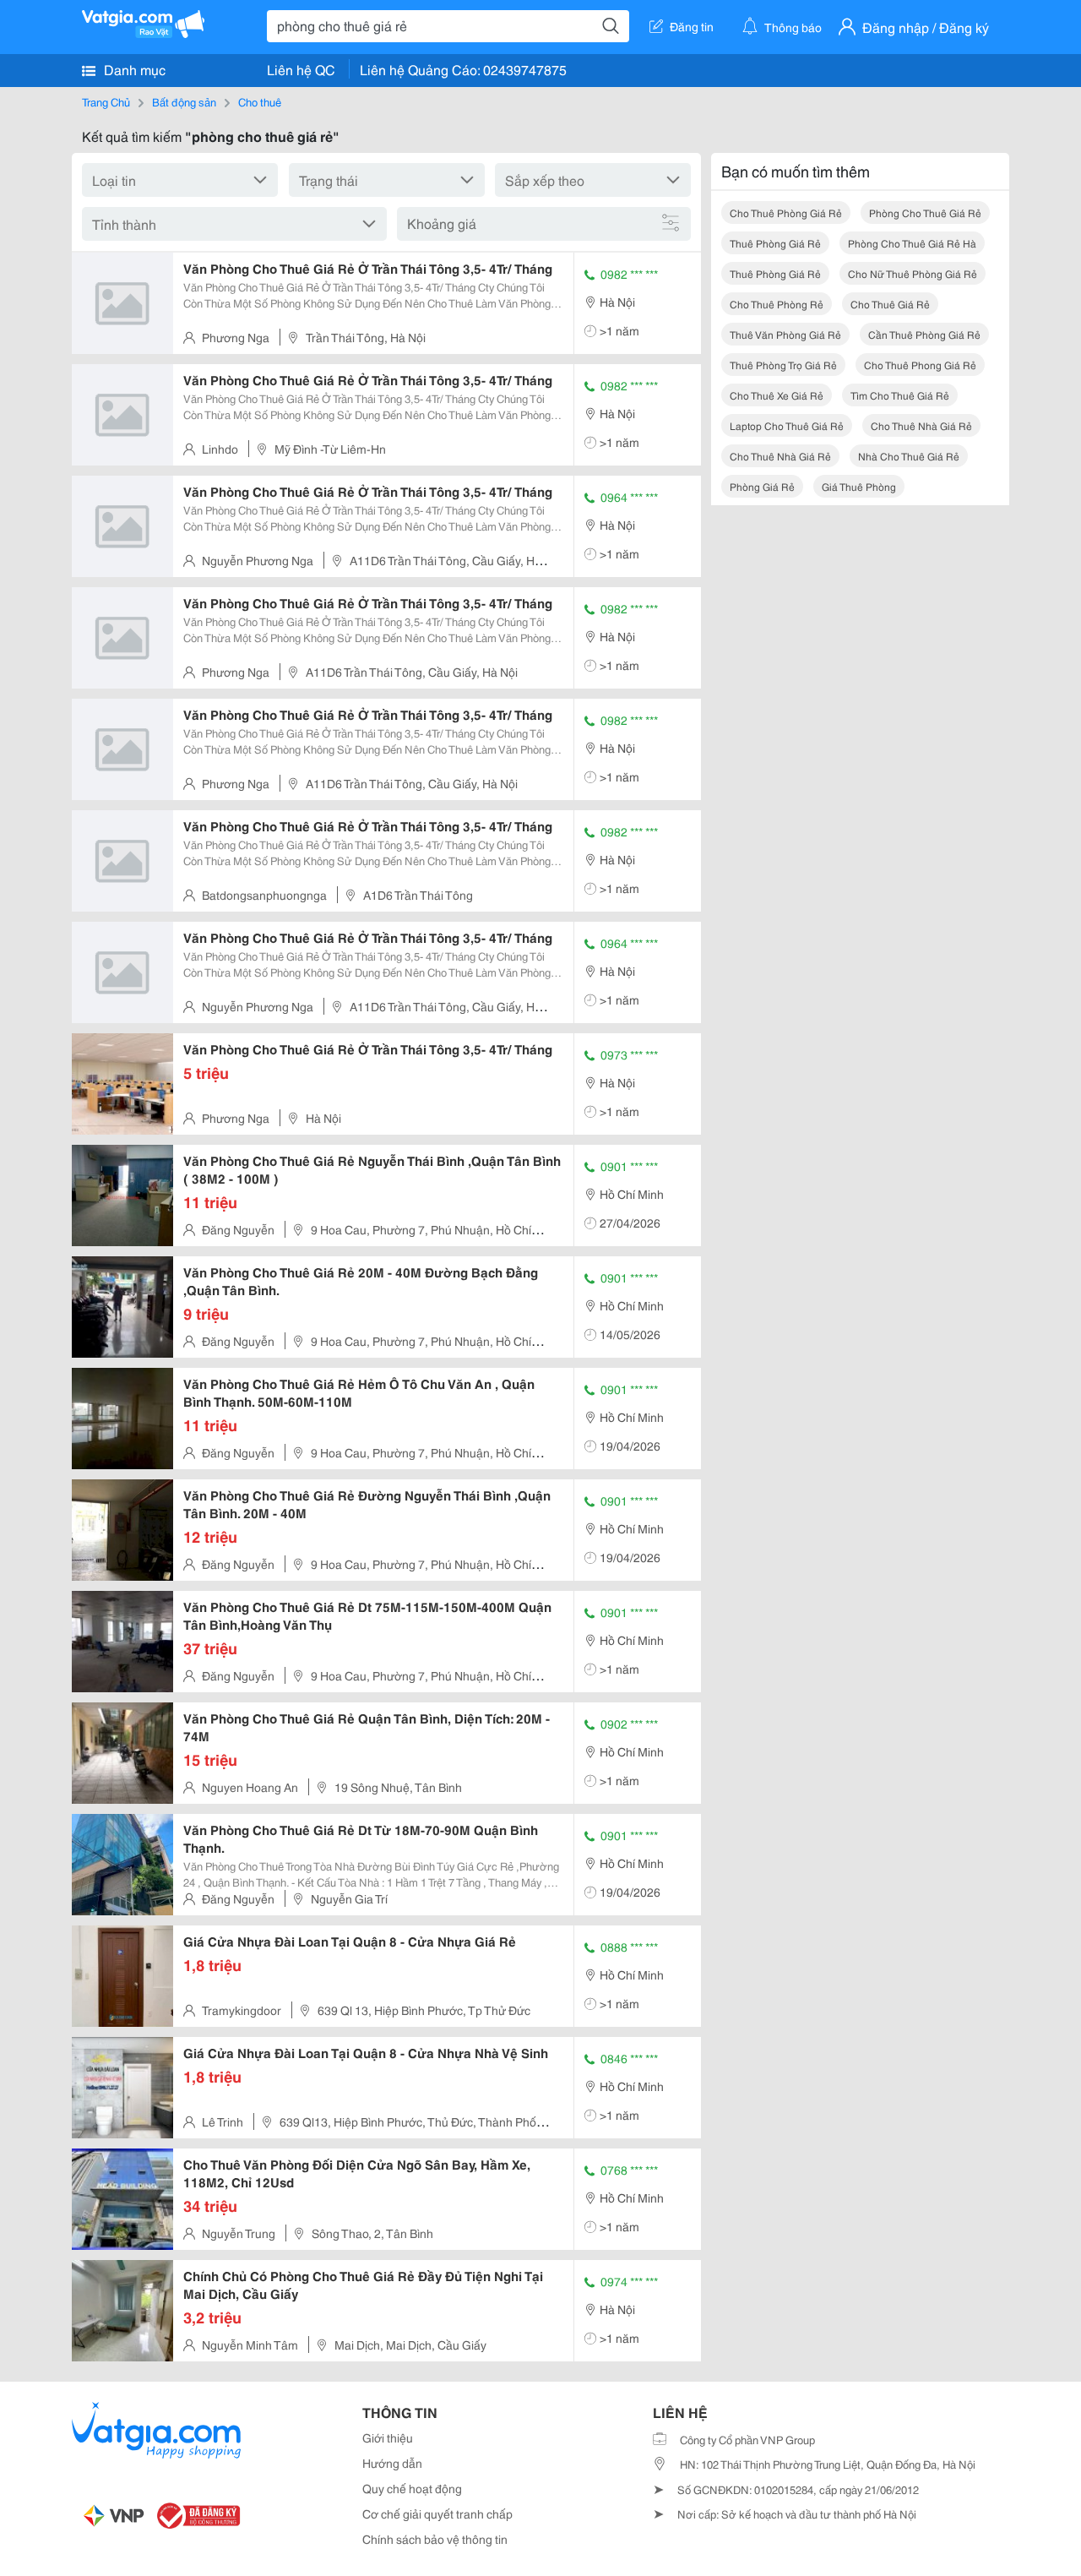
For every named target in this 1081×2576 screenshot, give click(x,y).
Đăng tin (692, 26)
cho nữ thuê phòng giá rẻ (913, 273)
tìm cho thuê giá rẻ (900, 395)
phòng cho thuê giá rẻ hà (912, 243)
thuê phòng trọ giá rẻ (783, 365)
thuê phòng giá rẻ (775, 243)
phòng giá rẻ (762, 486)
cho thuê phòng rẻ (777, 304)
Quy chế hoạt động (412, 2488)
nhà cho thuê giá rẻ (909, 456)
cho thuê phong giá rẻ (920, 365)
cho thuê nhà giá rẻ (921, 425)
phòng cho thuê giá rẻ (925, 212)
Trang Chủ (106, 101)
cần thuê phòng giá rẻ (924, 334)
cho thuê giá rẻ (890, 304)
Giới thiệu (388, 2437)
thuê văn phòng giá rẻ (785, 334)
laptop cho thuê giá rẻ (787, 425)
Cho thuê (260, 101)
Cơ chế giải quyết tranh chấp (437, 2513)
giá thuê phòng (859, 486)
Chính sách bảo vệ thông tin (435, 2539)
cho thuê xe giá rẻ (777, 395)
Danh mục (133, 69)
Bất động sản (184, 101)
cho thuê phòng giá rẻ (786, 212)
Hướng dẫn (392, 2463)
